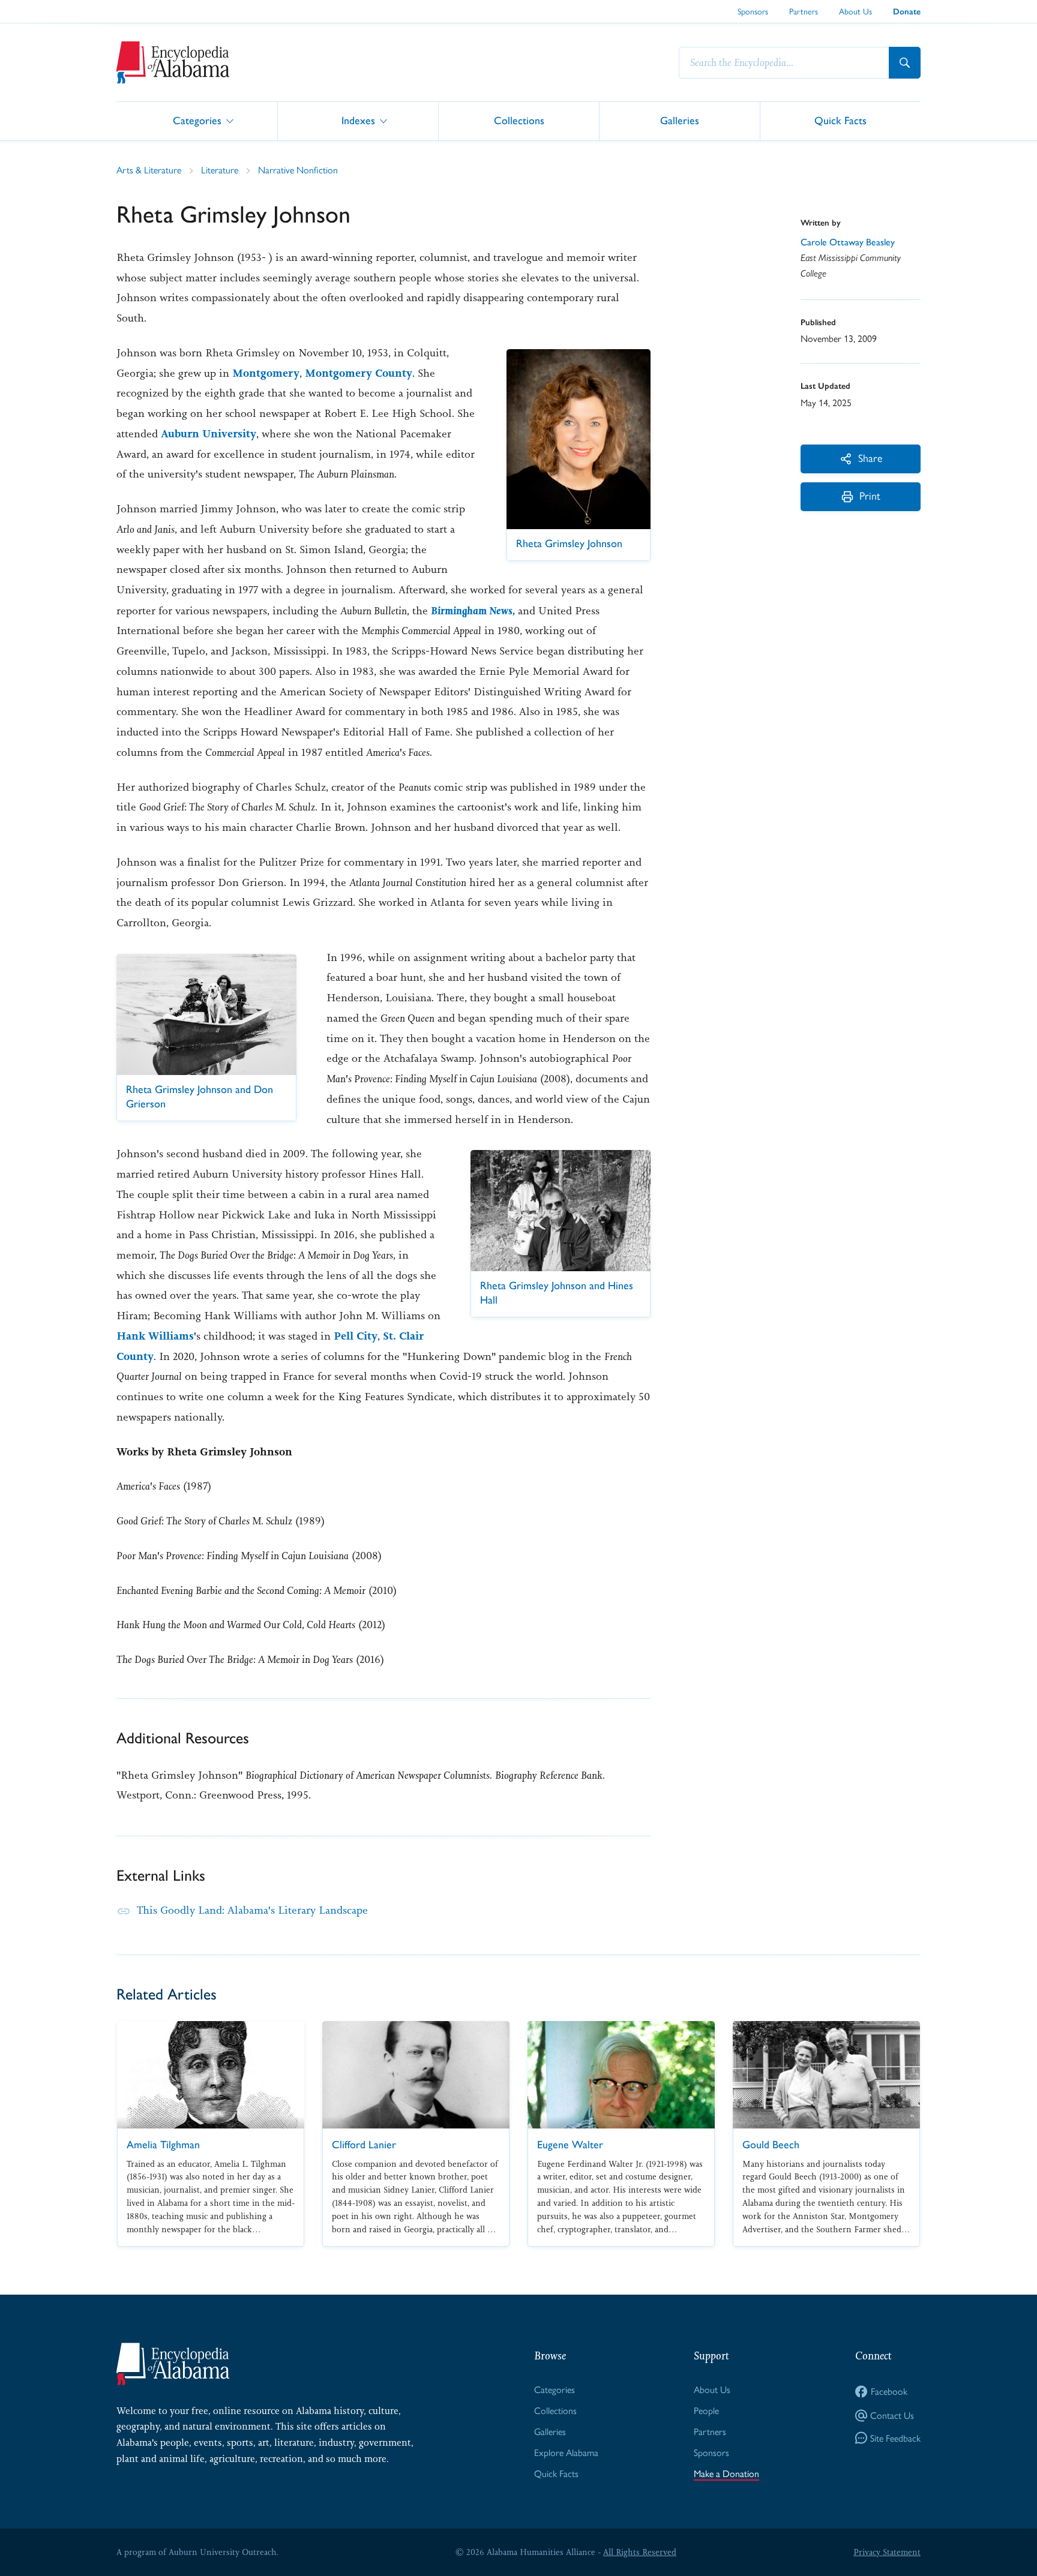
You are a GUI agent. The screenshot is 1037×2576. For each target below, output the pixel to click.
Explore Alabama (566, 2453)
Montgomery (266, 373)
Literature (220, 170)
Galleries (680, 120)
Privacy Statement (887, 2552)
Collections (519, 120)
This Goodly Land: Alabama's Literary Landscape (252, 1910)
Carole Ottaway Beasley (848, 242)
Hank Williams (155, 1336)
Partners (804, 11)
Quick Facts (840, 120)
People (706, 2411)
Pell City (356, 1336)
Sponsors (753, 11)
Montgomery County (359, 373)
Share (870, 458)
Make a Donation (726, 2474)
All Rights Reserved (640, 2552)
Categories (197, 120)
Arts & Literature (149, 170)
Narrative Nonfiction (298, 170)
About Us (855, 11)
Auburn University (209, 434)
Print (870, 496)
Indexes (358, 120)
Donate (907, 12)
